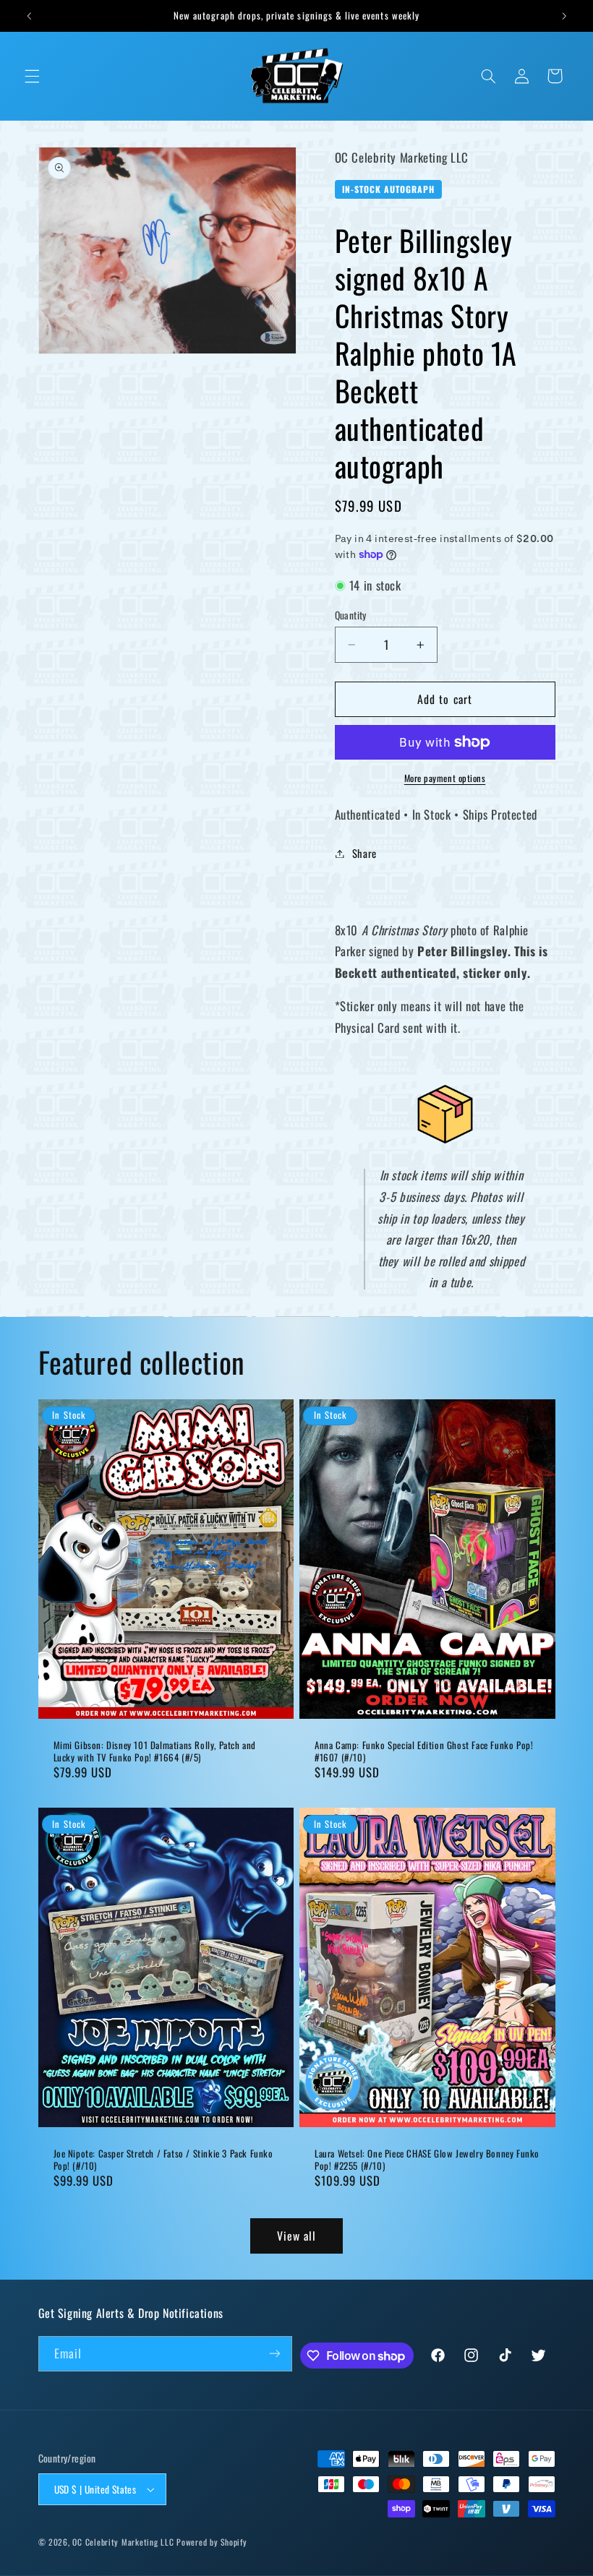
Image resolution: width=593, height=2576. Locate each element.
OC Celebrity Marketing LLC (123, 2542)
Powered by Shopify (212, 2542)
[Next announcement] (564, 16)
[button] (32, 76)
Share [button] (364, 853)
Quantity (351, 615)
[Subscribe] (275, 2354)
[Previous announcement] (29, 16)
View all (296, 2236)
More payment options (445, 778)
